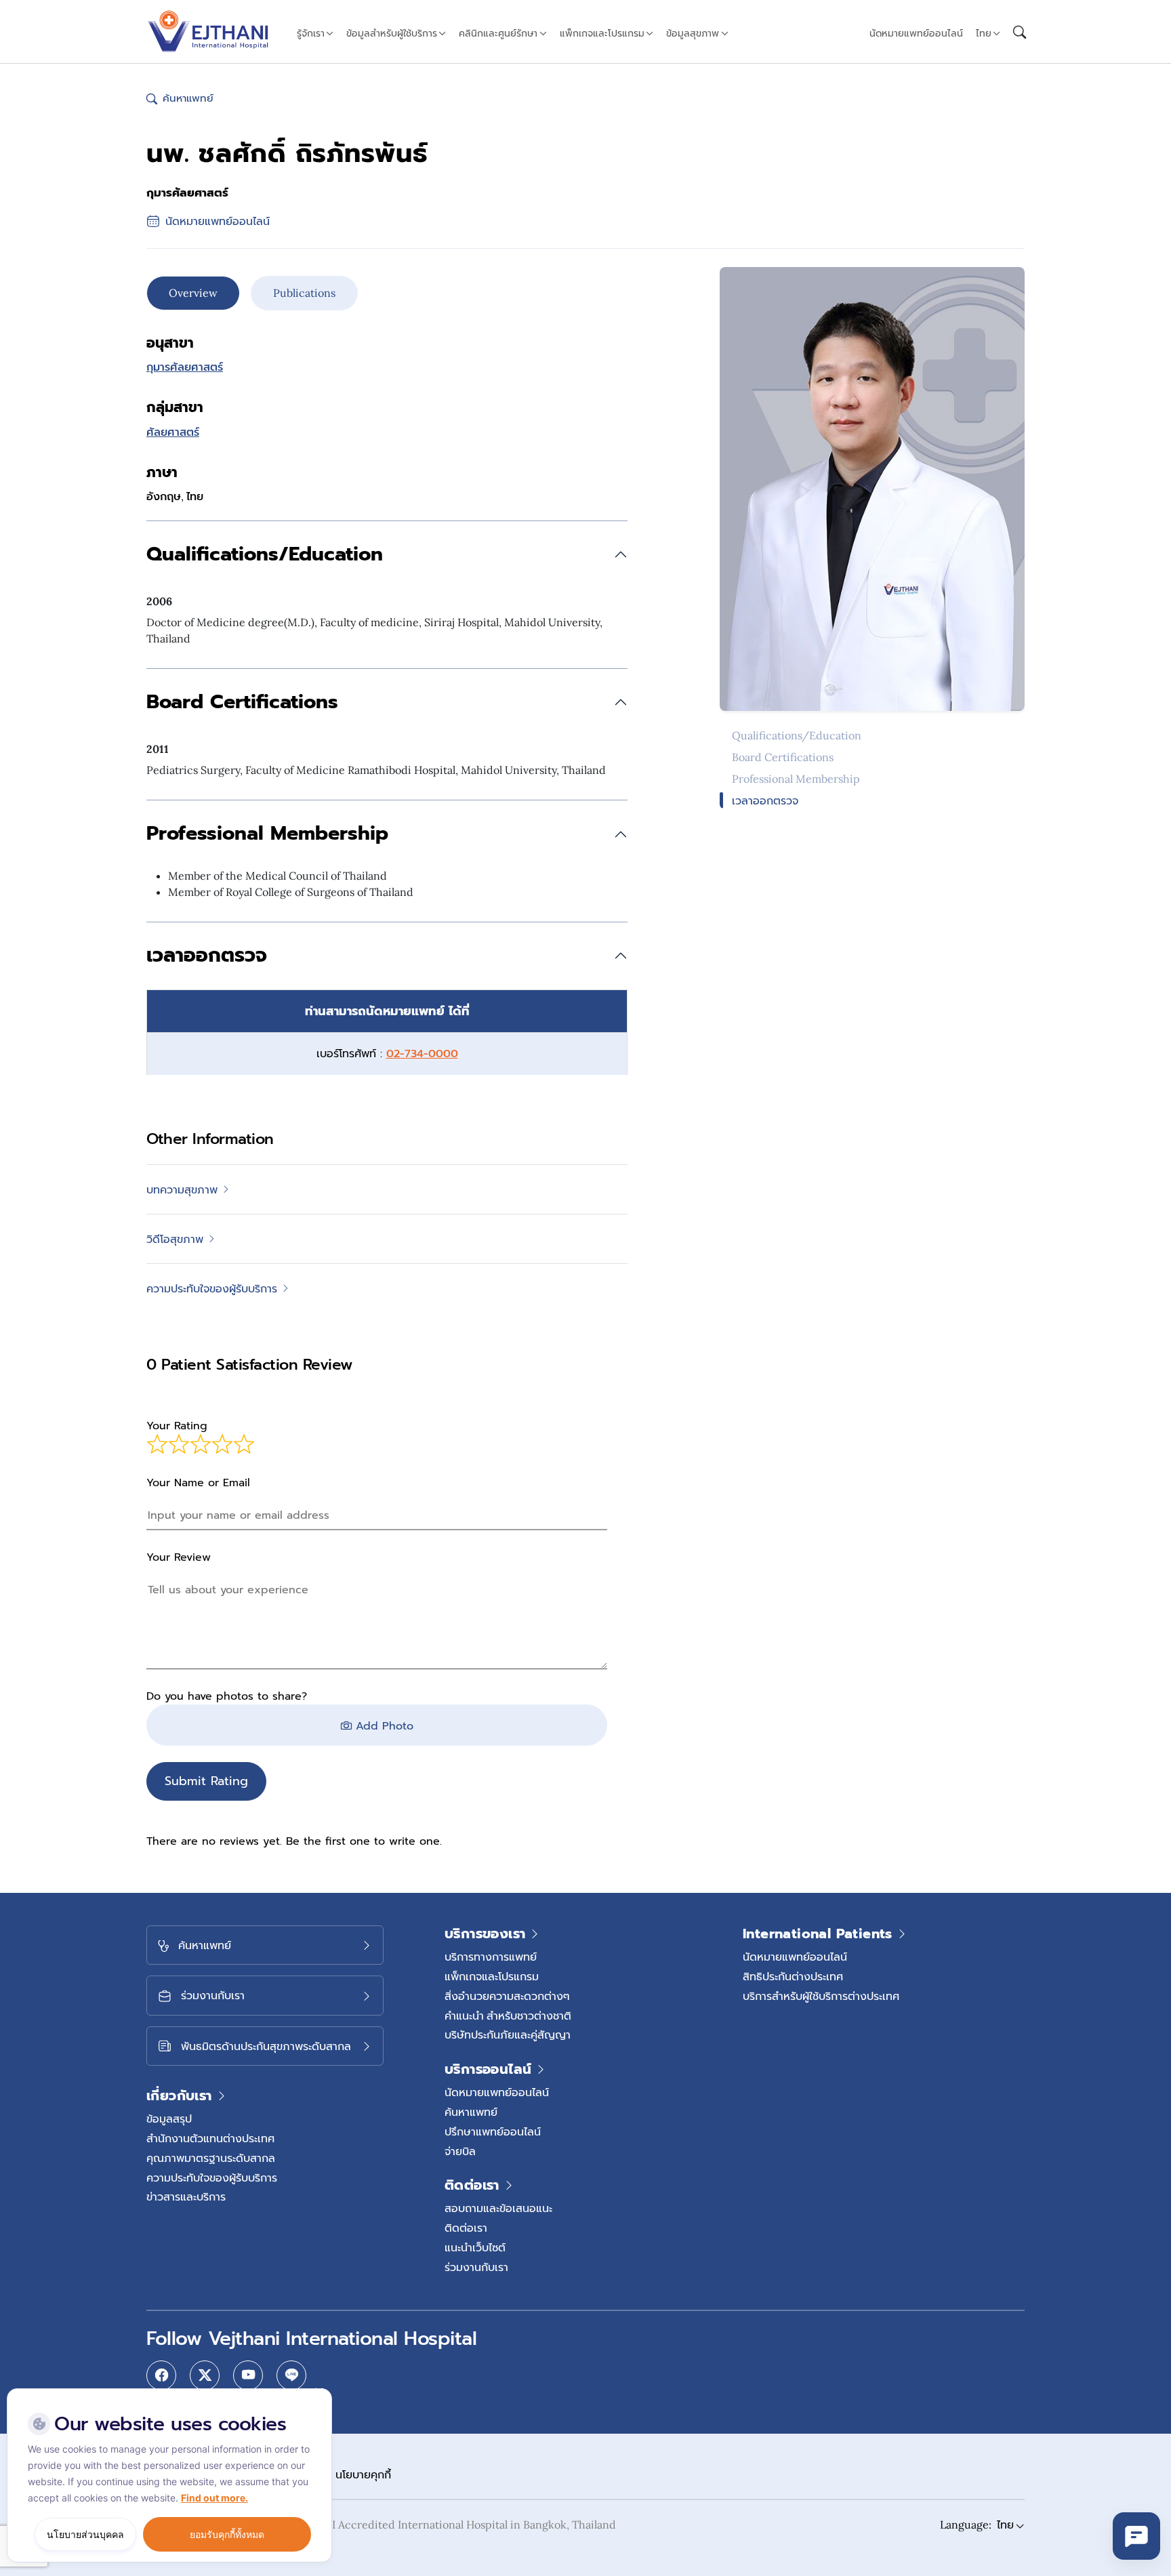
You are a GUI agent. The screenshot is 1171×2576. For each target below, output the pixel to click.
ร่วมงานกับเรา (476, 2267)
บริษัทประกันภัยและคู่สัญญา (508, 2035)
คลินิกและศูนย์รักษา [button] (498, 33)
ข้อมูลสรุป (169, 2119)
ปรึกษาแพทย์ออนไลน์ (493, 2131)
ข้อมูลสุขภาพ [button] (693, 33)
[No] (319, 2392)
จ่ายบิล (460, 2151)
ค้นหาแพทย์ (471, 2112)
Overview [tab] (193, 293)
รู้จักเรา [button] (311, 33)
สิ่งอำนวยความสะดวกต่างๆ (507, 1996)
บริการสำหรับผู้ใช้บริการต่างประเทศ (821, 1996)
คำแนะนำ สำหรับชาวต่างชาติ (508, 2016)
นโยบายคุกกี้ (363, 2474)
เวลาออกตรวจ (765, 800)
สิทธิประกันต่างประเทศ (793, 1976)
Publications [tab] (304, 293)
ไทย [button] (984, 33)
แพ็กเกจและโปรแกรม (492, 1976)
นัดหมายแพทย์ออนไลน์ (916, 33)
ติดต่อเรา (466, 2228)
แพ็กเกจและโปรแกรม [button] (602, 33)
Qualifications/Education (797, 735)
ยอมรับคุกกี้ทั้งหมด (227, 2534)
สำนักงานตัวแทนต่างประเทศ (210, 2138)
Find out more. (214, 2498)
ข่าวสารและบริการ (186, 2196)
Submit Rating (206, 1781)
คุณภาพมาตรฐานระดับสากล (211, 2158)
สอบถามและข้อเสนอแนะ (498, 2208)
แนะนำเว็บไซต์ (475, 2247)
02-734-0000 (422, 1054)
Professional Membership (796, 779)
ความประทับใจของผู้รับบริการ (212, 2178)
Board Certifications (783, 757)
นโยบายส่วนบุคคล (85, 2534)
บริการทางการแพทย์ (491, 1957)
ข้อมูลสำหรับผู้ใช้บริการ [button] (392, 33)
